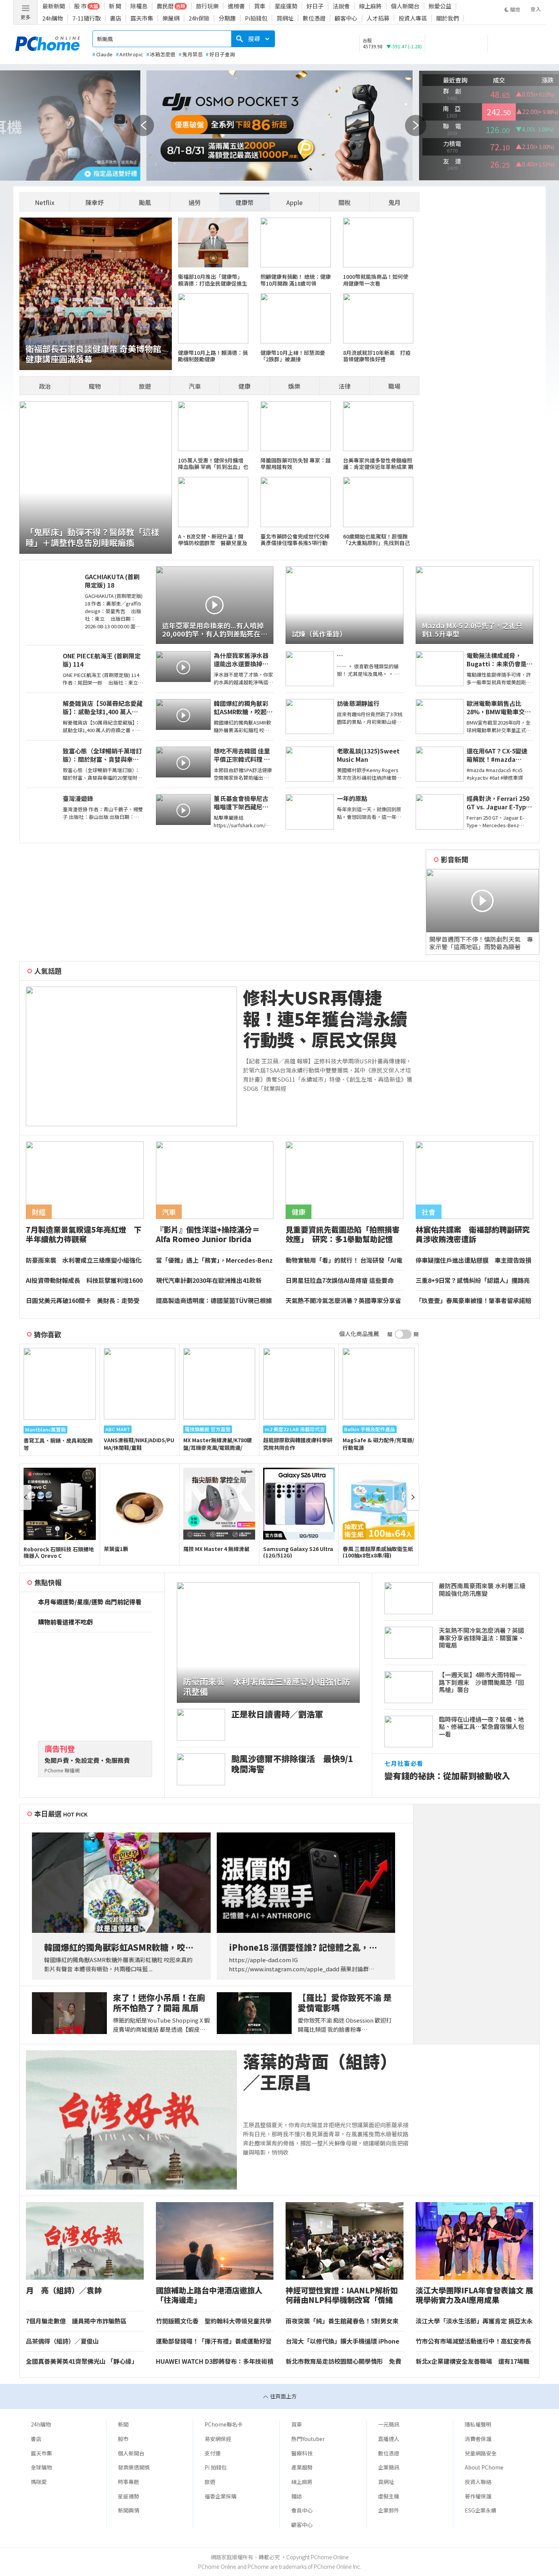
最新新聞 (54, 6)
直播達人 (389, 2439)
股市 (123, 2439)
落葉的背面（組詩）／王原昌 (320, 2072)
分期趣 (227, 18)
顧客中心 (346, 18)
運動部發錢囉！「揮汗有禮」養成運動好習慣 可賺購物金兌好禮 (214, 2341)
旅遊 (145, 386)
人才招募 (378, 18)
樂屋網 (171, 18)
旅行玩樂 (207, 6)
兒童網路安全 (481, 2453)
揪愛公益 (440, 6)
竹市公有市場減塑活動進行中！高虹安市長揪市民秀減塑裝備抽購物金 (473, 2341)
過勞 (195, 202)
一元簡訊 (389, 2424)
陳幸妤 (95, 202)
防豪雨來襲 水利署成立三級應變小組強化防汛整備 (84, 1260)
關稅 (345, 202)
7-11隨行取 (87, 18)
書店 (116, 18)
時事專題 (129, 2482)
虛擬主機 (389, 2496)
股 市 (80, 6)
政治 (45, 386)
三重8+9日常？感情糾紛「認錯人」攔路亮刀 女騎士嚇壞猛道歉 (473, 1281)
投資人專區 (413, 18)
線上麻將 (370, 6)
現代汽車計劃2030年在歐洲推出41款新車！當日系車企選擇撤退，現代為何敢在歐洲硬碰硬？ (214, 1281)
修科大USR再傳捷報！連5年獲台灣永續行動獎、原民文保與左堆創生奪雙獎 (325, 1019)
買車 (260, 6)
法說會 (341, 6)
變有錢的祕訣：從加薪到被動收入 (447, 1776)
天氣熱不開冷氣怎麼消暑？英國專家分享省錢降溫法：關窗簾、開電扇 (343, 1301)
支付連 (213, 2453)
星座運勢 (286, 6)
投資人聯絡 (478, 2482)
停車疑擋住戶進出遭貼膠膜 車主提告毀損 (473, 1260)
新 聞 (115, 6)
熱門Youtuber (308, 2439)
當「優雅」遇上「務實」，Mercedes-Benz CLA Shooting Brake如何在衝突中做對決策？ (214, 1260)
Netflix (45, 202)
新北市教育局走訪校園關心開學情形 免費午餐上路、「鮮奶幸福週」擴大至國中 (343, 2361)
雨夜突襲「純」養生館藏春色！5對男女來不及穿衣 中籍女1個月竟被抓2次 (342, 2321)
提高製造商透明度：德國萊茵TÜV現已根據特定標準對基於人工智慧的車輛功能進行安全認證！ (214, 1301)
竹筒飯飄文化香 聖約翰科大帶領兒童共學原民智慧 (214, 2321)
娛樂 (294, 386)
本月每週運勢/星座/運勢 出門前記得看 (90, 1602)
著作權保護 (478, 2496)
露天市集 (142, 18)
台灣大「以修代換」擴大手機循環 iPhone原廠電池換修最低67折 (342, 2341)
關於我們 (448, 18)
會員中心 (302, 2510)
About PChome (484, 2467)
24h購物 (53, 18)
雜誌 (297, 2496)
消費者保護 (478, 2439)
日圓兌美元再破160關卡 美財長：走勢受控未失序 (83, 1301)
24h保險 (199, 18)
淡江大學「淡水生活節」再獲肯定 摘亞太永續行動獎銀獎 (474, 2321)
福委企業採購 (221, 2496)
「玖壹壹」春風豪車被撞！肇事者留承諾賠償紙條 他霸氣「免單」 (473, 1301)
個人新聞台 (405, 6)
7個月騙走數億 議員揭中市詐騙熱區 (76, 2321)
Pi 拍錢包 (216, 2467)
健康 (245, 386)
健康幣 (245, 202)
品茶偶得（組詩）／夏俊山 (62, 2341)
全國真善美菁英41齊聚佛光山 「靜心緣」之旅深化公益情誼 (82, 2361)
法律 (345, 386)
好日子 (315, 6)
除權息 (139, 6)
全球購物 (41, 2467)
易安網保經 (218, 2439)
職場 (394, 386)
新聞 (123, 2424)
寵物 (95, 386)
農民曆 (165, 6)
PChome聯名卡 (224, 2424)
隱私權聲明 (478, 2424)
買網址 (285, 18)
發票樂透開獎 (134, 2467)
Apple (295, 202)
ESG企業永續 (480, 2510)
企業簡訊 (389, 2467)
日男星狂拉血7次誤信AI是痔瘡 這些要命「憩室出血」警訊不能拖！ (340, 1281)
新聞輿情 (129, 2510)
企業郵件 (389, 2510)
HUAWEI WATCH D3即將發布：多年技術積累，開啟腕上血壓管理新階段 (215, 2361)
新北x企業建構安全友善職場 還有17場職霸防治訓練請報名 (472, 2361)
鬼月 (394, 202)
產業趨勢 (302, 2467)
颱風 (145, 202)
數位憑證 (314, 18)
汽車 (195, 386)
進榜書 (236, 6)
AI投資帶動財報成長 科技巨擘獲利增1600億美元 (84, 1281)
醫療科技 (302, 2453)
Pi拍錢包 (256, 18)
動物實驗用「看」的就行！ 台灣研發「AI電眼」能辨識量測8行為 (344, 1260)
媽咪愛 (39, 2482)
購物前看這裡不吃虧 (65, 1622)
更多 (25, 17)
